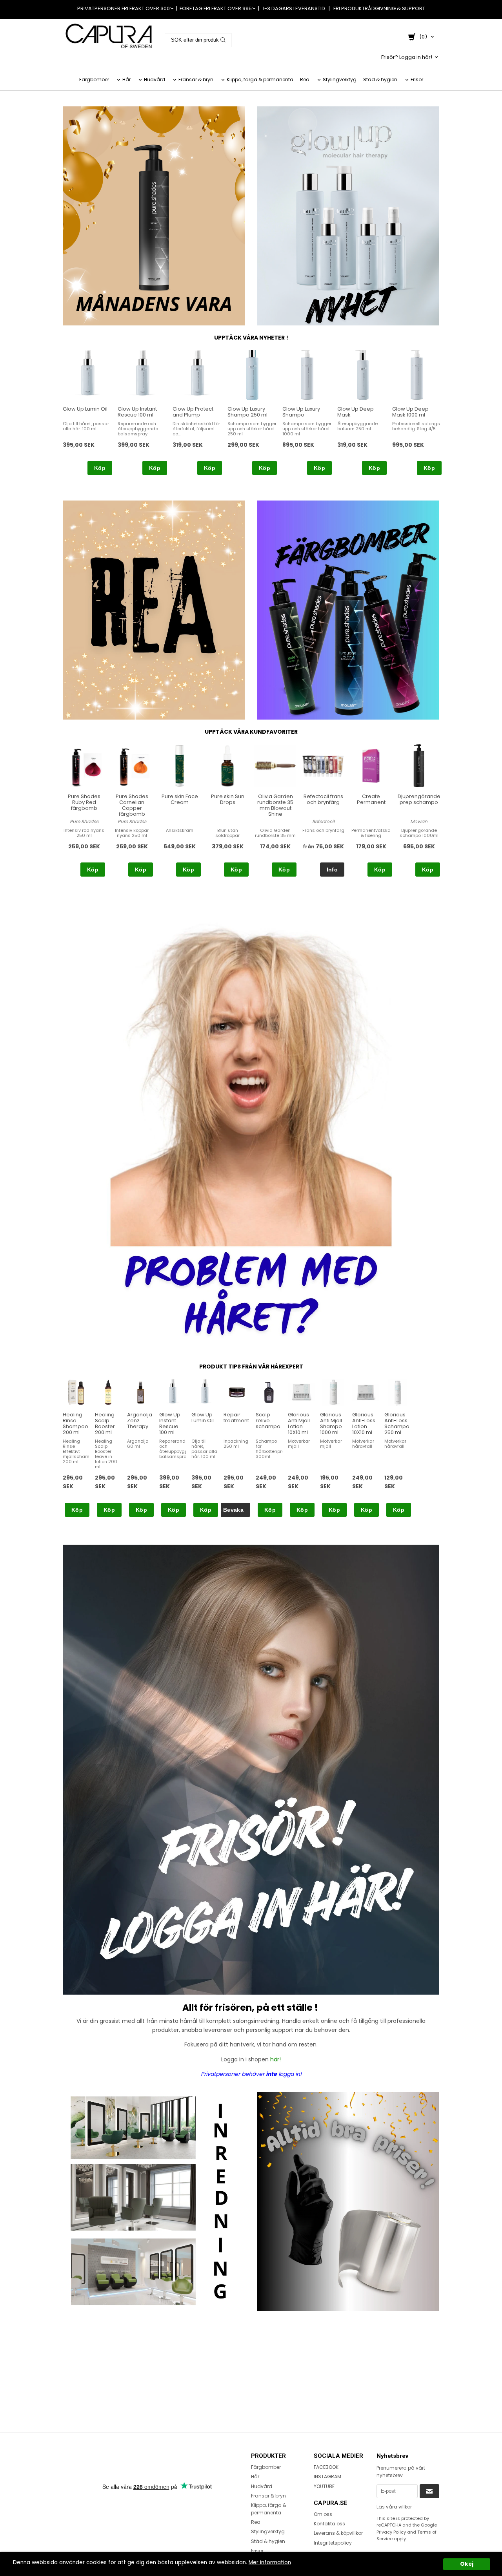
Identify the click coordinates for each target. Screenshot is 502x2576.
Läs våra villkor (394, 2507)
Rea (305, 79)
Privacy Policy (391, 2532)
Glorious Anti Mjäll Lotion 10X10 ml (299, 1423)
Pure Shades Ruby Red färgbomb (84, 802)
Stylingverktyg (340, 79)
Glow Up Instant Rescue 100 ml (137, 412)
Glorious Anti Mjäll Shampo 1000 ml (331, 1423)
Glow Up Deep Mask (356, 412)
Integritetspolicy (333, 2543)
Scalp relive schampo (268, 1420)
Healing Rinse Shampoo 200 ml (75, 1423)
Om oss (323, 2514)
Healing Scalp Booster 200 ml (105, 1423)
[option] (87, 412)
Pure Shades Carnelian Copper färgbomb (132, 805)
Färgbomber (94, 79)
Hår (126, 79)
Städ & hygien (380, 79)
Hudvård (155, 79)
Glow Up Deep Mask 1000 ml (410, 412)
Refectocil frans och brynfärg (323, 799)
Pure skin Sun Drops (228, 799)
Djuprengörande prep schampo (419, 799)
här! (276, 2059)
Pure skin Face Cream (180, 799)
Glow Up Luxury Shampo (301, 412)
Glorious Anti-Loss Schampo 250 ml (397, 1423)
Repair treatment (236, 1418)
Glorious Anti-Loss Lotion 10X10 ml (364, 1423)
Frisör (417, 79)
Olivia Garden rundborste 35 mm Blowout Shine (275, 805)
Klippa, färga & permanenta (260, 79)
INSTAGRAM (327, 2476)
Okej (467, 2564)
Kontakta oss (329, 2524)
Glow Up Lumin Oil (85, 409)
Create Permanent (371, 799)
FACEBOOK (326, 2467)
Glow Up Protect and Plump (193, 412)
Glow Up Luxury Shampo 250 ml (247, 412)
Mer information (270, 2562)
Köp (100, 468)
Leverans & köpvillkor (338, 2533)
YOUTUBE (324, 2486)
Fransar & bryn (196, 79)
